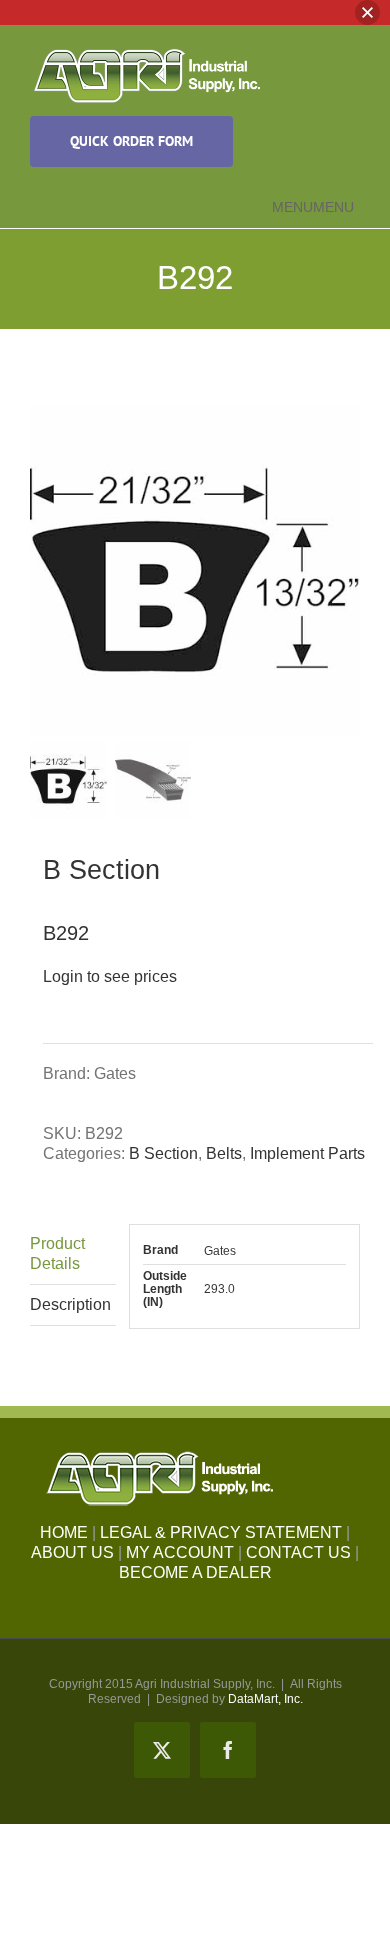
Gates (220, 1251)
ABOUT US (72, 1552)
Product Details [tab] (57, 1253)
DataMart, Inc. (265, 1699)
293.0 (219, 1289)
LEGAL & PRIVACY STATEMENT (221, 1532)
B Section (163, 1153)
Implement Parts (307, 1153)
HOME (64, 1532)
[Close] (367, 12)
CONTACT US (298, 1552)
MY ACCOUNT (180, 1552)
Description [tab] (70, 1304)
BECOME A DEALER (195, 1572)
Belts (224, 1153)
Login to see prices (110, 976)
